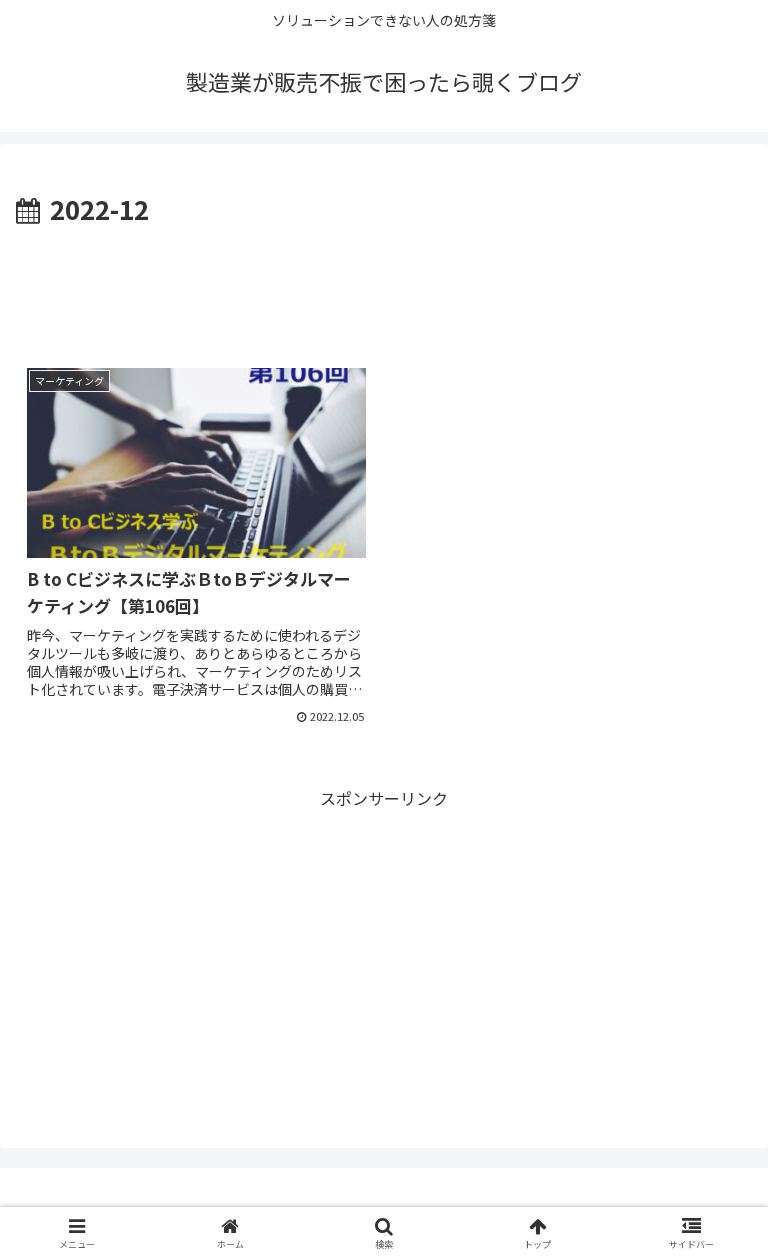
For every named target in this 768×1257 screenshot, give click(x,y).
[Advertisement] (384, 286)
